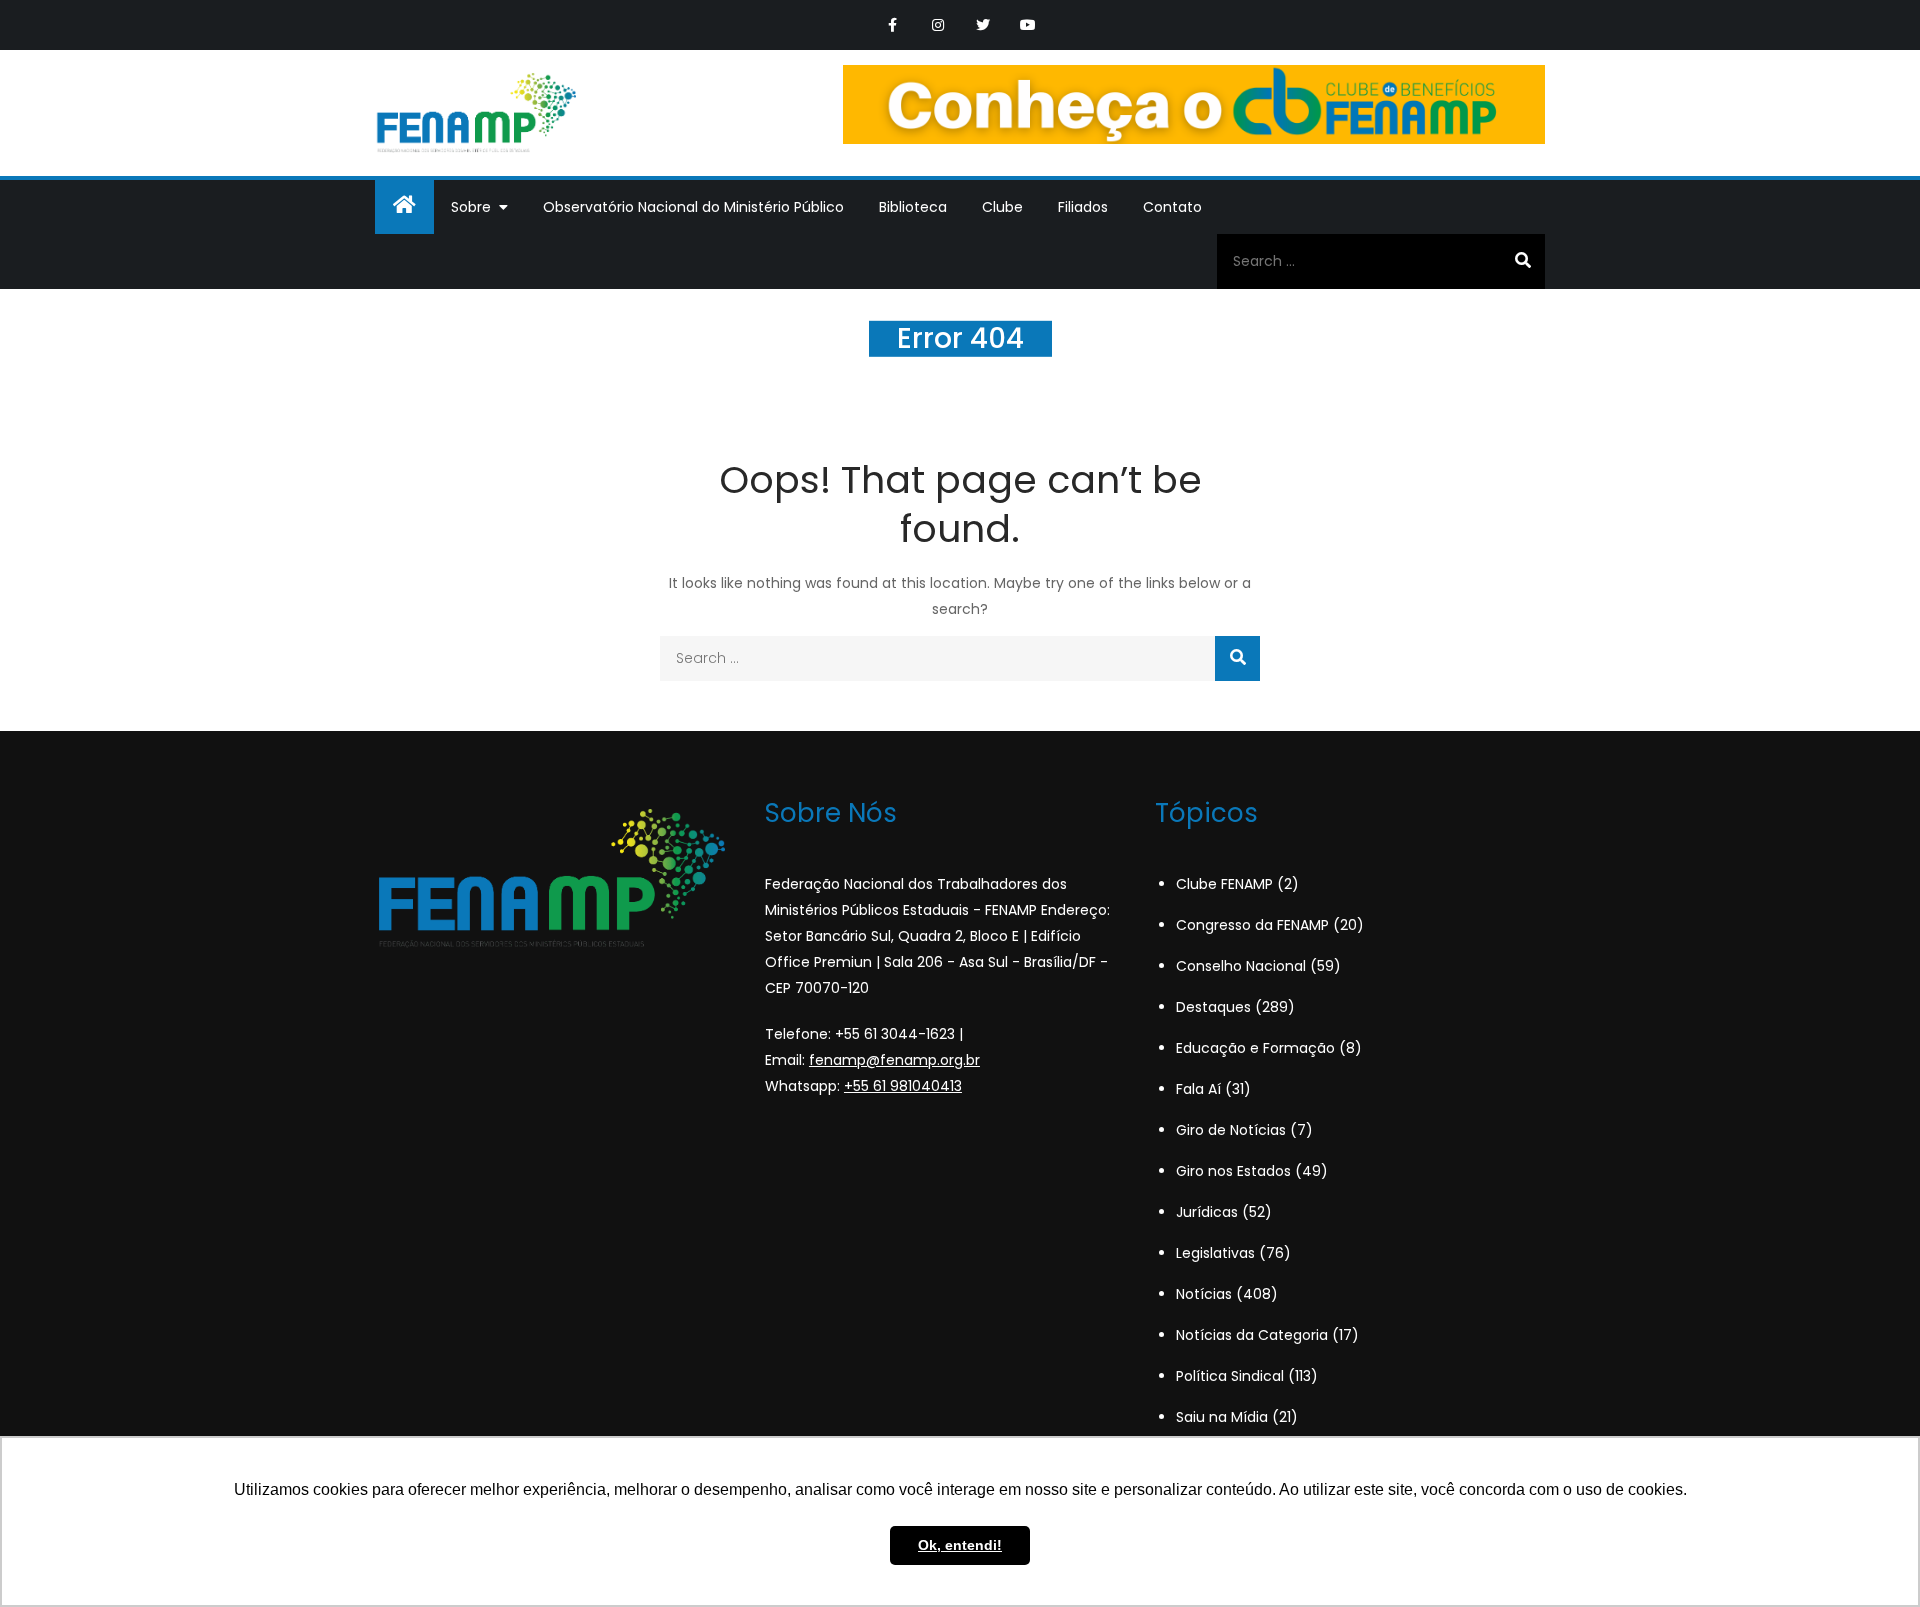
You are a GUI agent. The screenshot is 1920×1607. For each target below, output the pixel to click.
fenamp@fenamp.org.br (894, 1060)
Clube (1002, 207)
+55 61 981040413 (903, 1086)
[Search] (1522, 261)
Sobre (471, 207)
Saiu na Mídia (1222, 1417)
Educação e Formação (1255, 1048)
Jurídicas (1207, 1212)
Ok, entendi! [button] (960, 1545)
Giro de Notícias (1231, 1130)
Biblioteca (913, 207)
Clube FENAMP (1224, 884)
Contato (1172, 207)
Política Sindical (1230, 1376)
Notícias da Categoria (1252, 1335)
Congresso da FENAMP (1252, 925)
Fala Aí (1198, 1089)
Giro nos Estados (1233, 1171)
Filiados (1083, 207)
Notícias (1204, 1294)
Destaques (1213, 1007)
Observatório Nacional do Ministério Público (693, 207)
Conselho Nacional (1241, 966)
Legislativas (1215, 1253)
